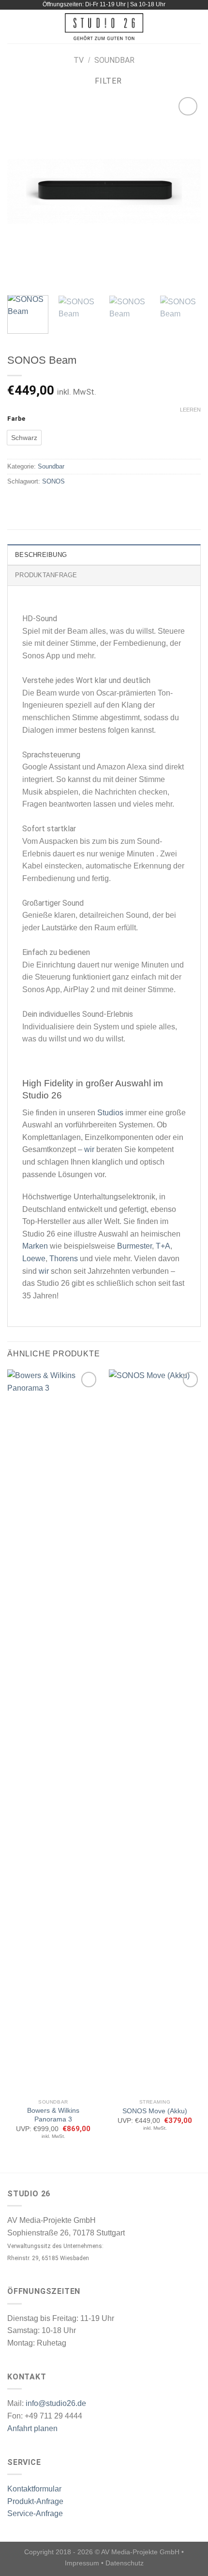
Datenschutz (125, 2563)
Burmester (134, 1246)
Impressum (82, 2563)
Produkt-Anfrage (35, 2501)
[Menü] (13, 26)
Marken (35, 1246)
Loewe (34, 1259)
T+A (163, 1246)
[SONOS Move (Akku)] (155, 1732)
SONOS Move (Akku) (155, 2111)
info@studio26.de (56, 2403)
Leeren (190, 410)
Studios (110, 1113)
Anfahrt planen (32, 2428)
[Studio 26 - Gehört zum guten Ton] (104, 27)
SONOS (53, 481)
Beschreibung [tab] (41, 555)
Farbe (16, 419)
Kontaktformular (34, 2489)
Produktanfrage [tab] (46, 575)
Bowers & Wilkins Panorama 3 (53, 2115)
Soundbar (114, 60)
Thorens (64, 1259)
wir (89, 1149)
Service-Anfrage (35, 2513)
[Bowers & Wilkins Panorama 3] (53, 1732)
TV (79, 60)
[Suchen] (197, 27)
